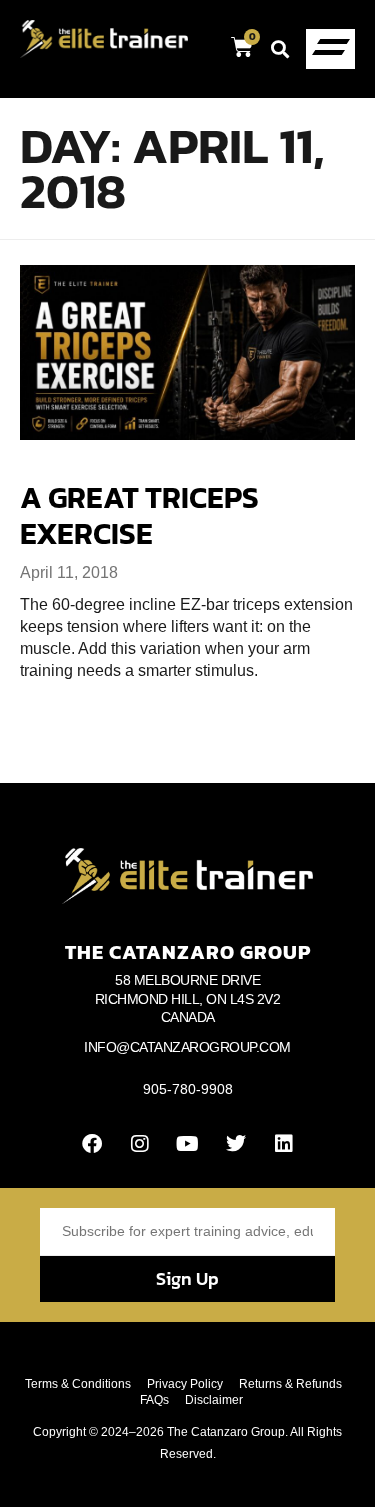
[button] (279, 48)
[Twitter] (236, 1144)
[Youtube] (188, 1144)
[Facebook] (92, 1144)
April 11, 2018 (69, 572)
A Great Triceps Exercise (139, 516)
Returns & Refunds (290, 1384)
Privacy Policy (185, 1384)
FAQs (154, 1400)
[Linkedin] (284, 1144)
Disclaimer (214, 1400)
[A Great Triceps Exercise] (187, 352)
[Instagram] (140, 1144)
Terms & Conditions (78, 1384)
